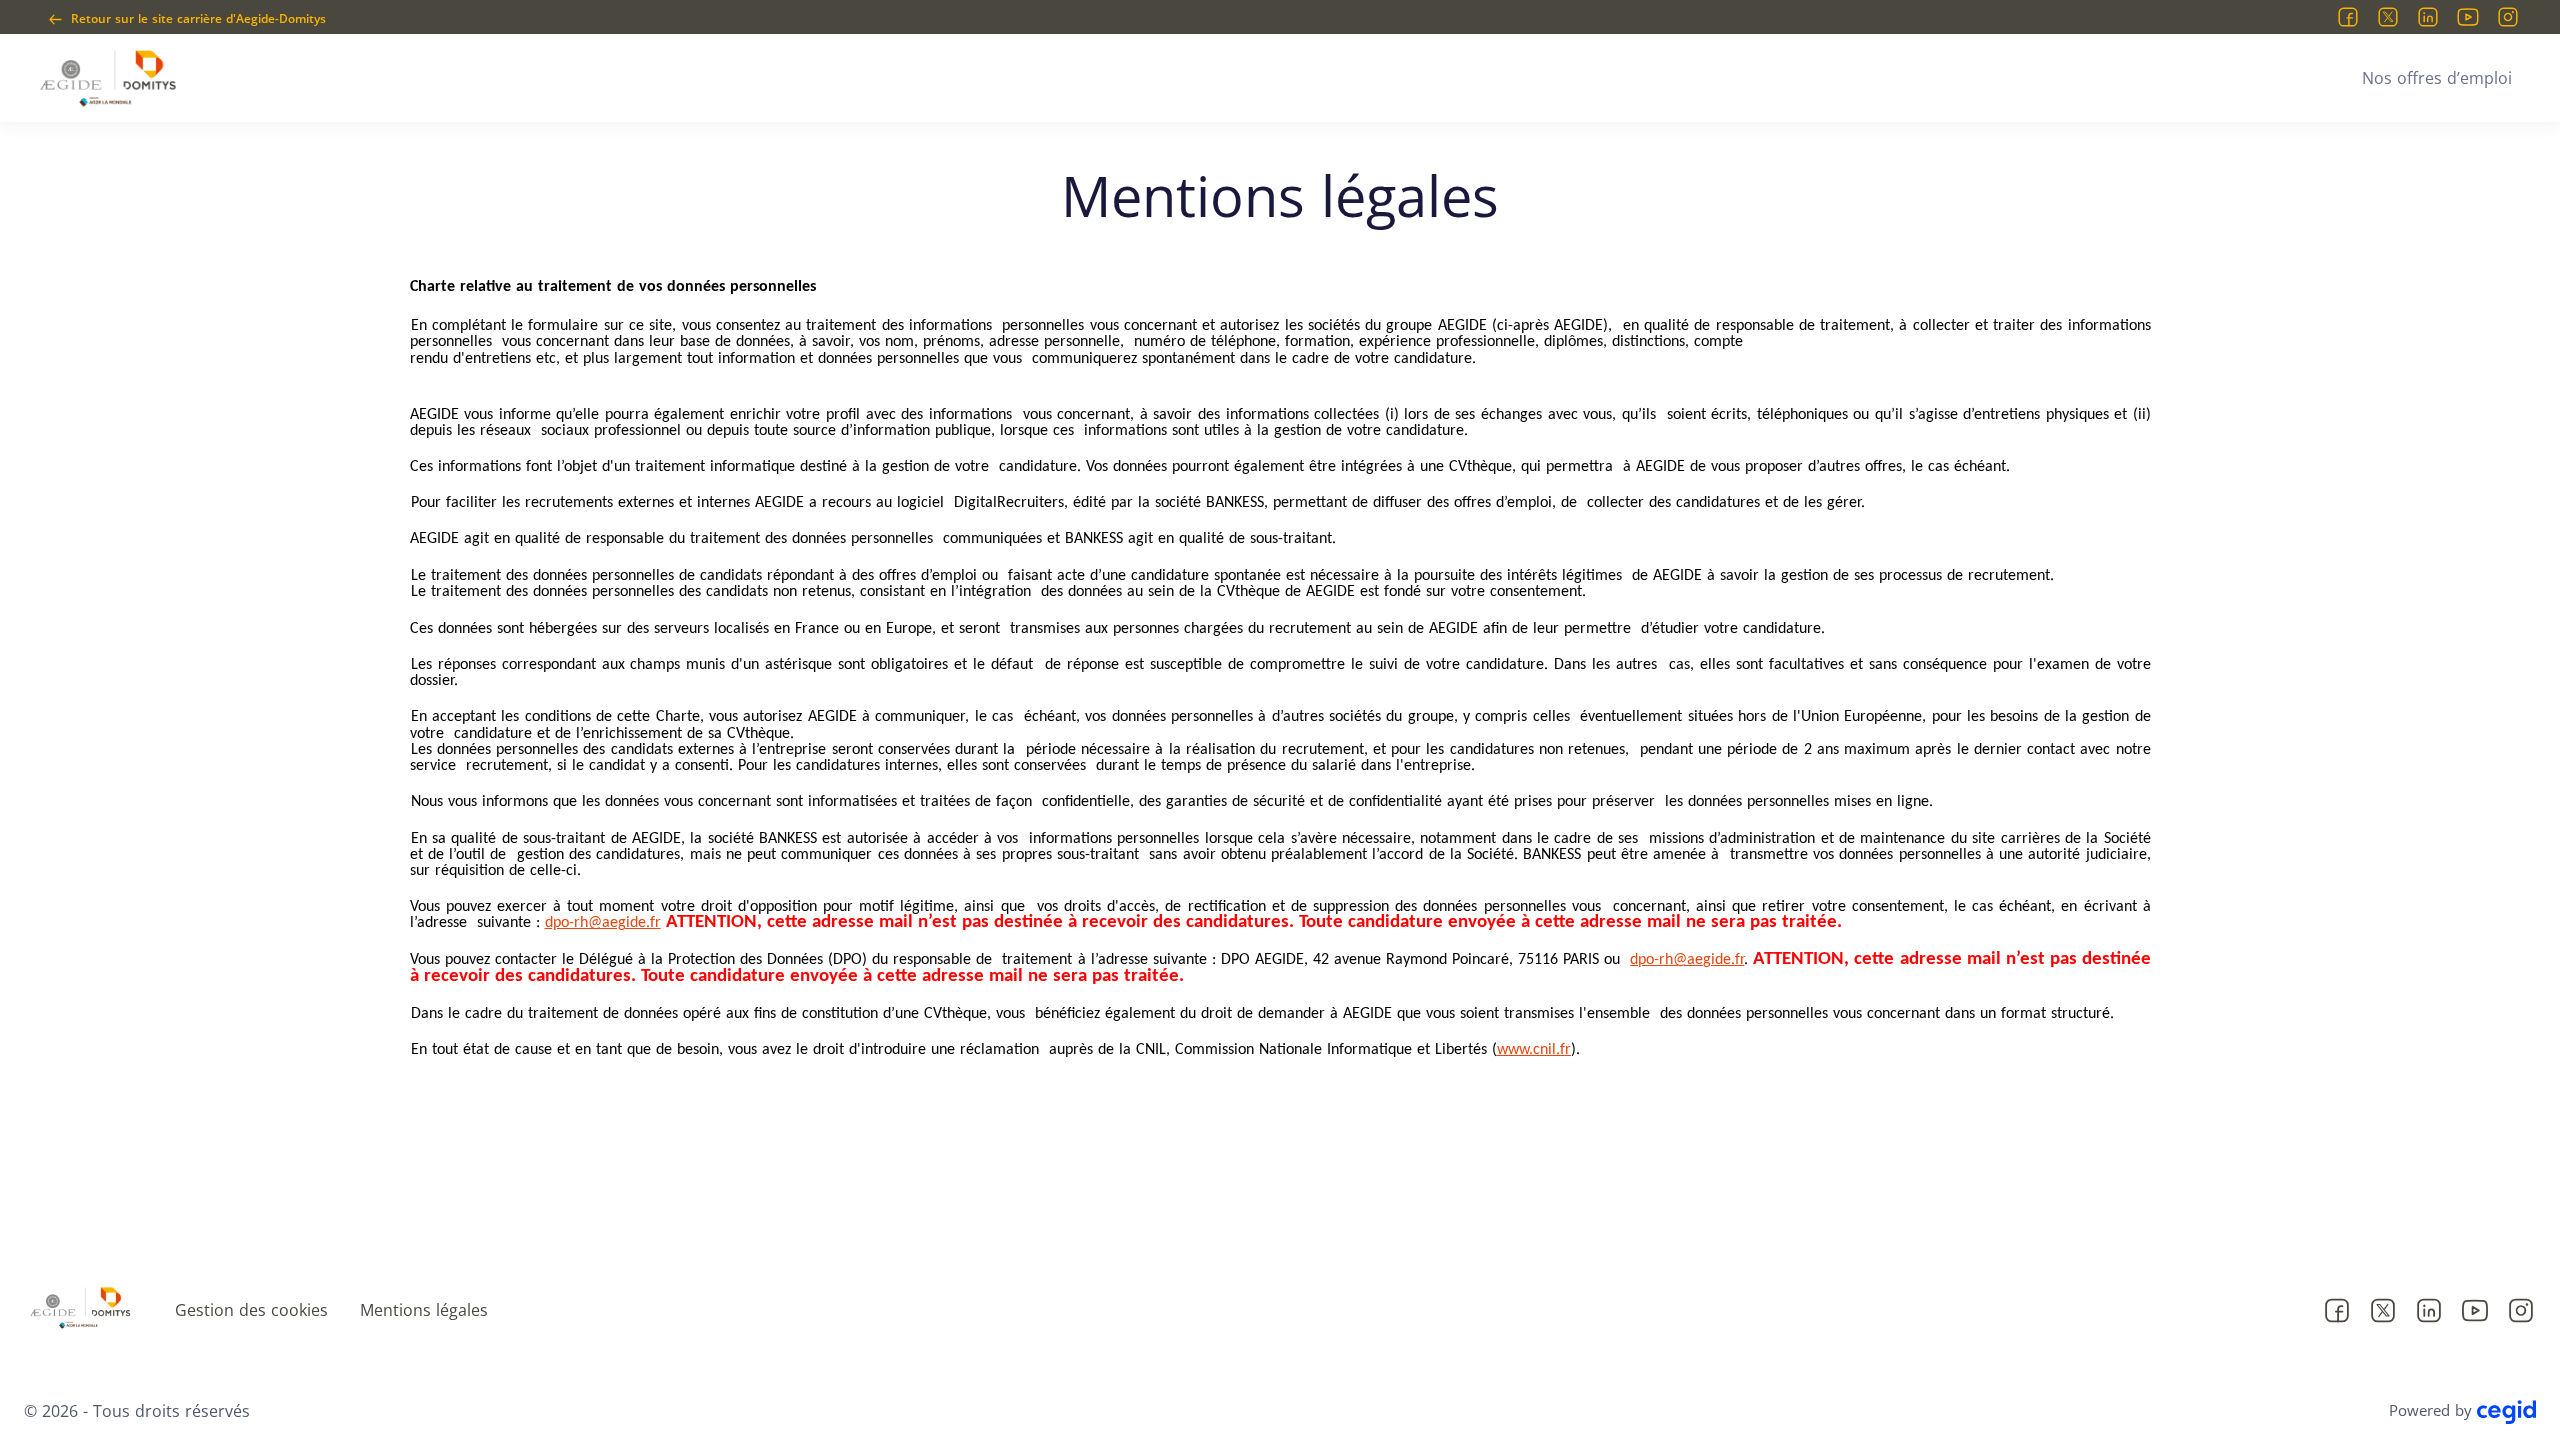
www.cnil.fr (1534, 1050)
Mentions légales (424, 1310)
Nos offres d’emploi (2437, 78)
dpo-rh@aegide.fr (603, 923)
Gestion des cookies (251, 1310)
